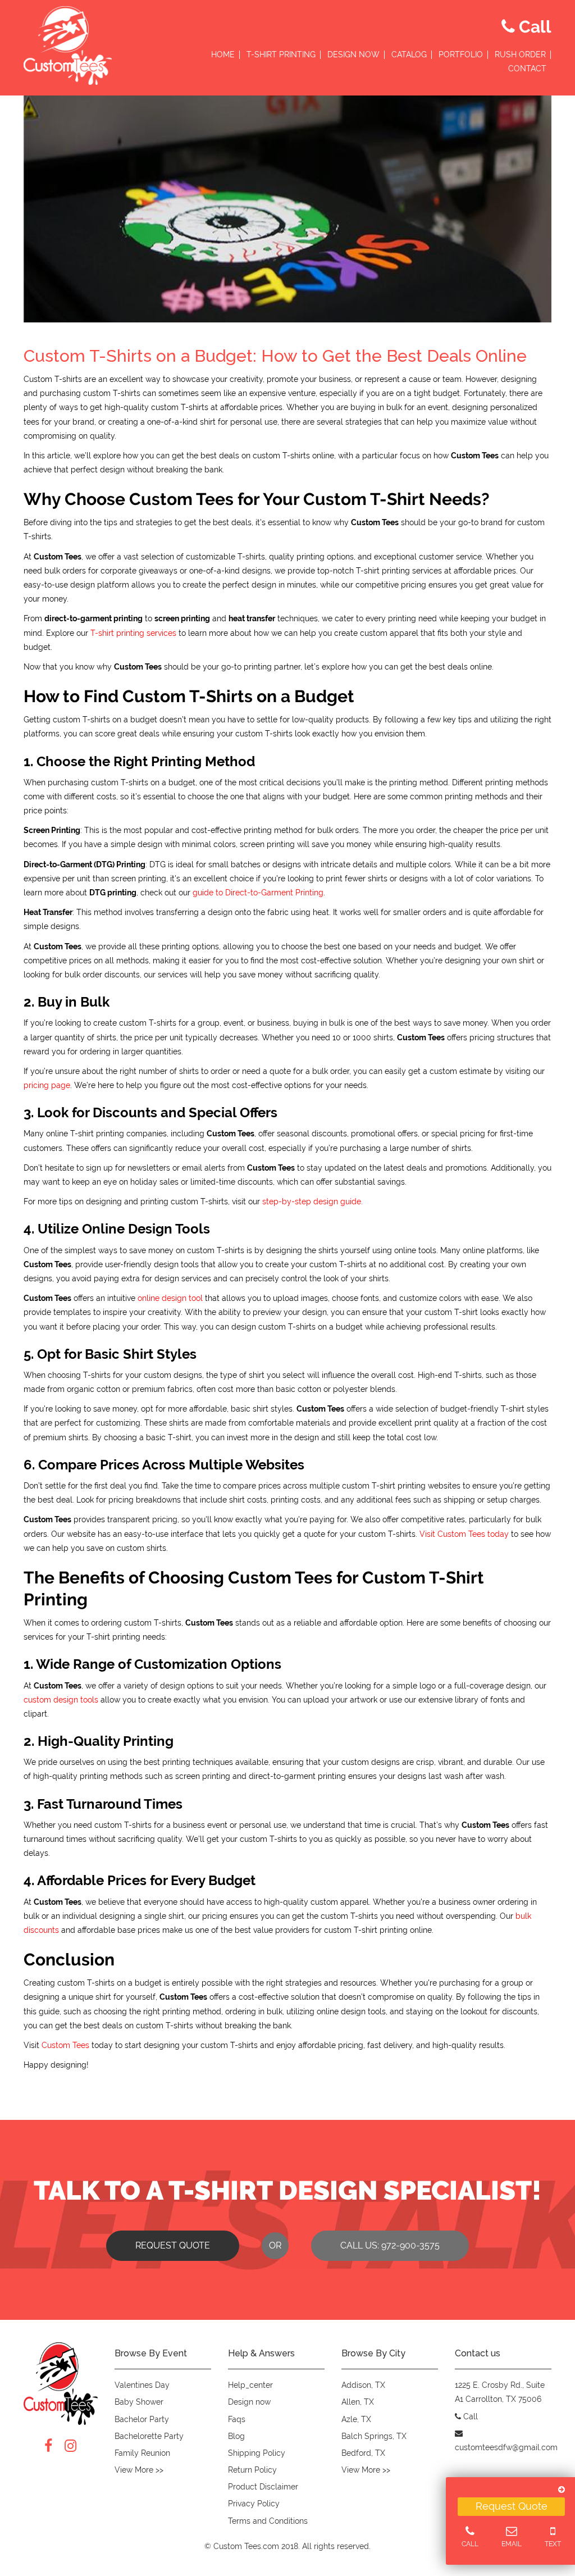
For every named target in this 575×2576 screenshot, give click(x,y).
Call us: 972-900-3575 (390, 2245)
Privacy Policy (254, 2504)
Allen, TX (358, 2402)
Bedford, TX (363, 2453)
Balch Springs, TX (374, 2436)
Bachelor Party (142, 2419)
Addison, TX (363, 2385)
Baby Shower (139, 2402)
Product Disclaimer (263, 2487)
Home (223, 55)
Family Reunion (142, 2453)
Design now (249, 2402)
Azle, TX (356, 2419)
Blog (236, 2436)
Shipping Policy (257, 2453)
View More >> (139, 2470)
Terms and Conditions (268, 2521)
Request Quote (512, 2506)
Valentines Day (142, 2385)
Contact (527, 69)
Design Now (353, 55)
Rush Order (520, 55)
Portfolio (461, 55)
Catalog (409, 55)
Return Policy (252, 2470)
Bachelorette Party (149, 2436)
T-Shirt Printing (281, 55)
